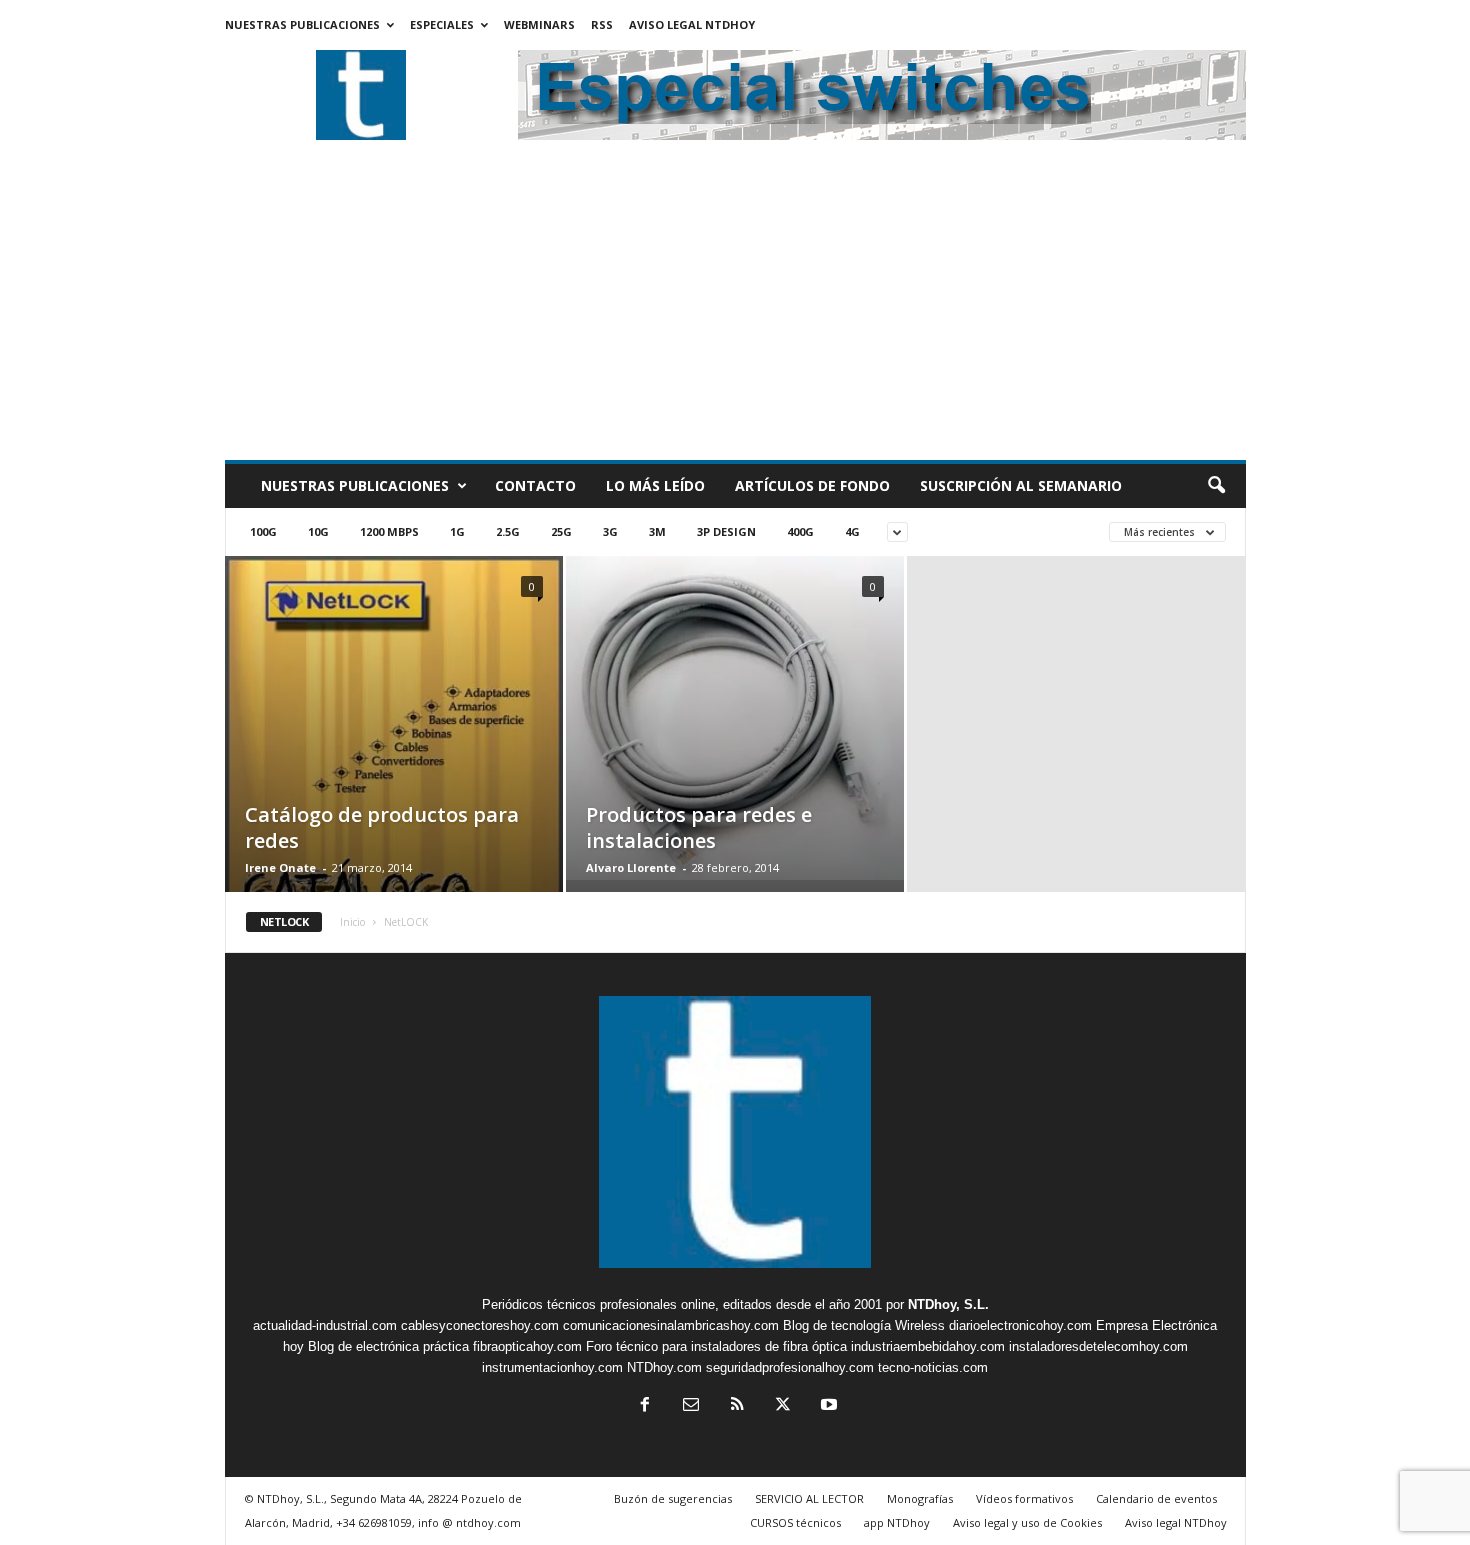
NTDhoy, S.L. (948, 1304)
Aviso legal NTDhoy (692, 24)
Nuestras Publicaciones (302, 24)
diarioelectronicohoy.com (1020, 1325)
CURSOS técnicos (795, 1522)
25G (561, 531)
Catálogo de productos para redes (382, 827)
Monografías (920, 1498)
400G (800, 531)
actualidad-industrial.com (325, 1325)
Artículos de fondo (812, 485)
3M (657, 531)
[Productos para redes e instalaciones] (735, 718)
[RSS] (737, 1406)
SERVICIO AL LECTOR (809, 1498)
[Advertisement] (735, 310)
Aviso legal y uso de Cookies (1027, 1522)
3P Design (726, 531)
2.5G (508, 531)
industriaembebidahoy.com (928, 1346)
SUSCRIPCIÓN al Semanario (1021, 485)
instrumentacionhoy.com (552, 1367)
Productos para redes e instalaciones (699, 827)
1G (457, 531)
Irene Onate (280, 867)
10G (318, 531)
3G (610, 531)
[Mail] (691, 1406)
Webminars (539, 24)
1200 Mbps (389, 531)
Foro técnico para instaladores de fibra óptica (716, 1346)
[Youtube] (827, 1406)
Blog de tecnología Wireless (864, 1325)
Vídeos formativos (1024, 1498)
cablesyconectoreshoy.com (480, 1325)
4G (852, 531)
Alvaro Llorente (631, 867)
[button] (1216, 486)
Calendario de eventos (1156, 1498)
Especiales (442, 24)
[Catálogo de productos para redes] (394, 781)
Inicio (352, 922)
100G (263, 531)
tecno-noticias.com (933, 1367)
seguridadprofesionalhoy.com (790, 1367)
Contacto (535, 485)
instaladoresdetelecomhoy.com (1098, 1346)
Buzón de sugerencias (673, 1498)
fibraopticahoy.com (527, 1346)
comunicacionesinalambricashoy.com (671, 1325)
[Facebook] (645, 1406)
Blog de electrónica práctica (388, 1346)
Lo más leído (655, 485)
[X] (783, 1406)
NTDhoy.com (664, 1367)
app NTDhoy (897, 1522)
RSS (602, 24)
